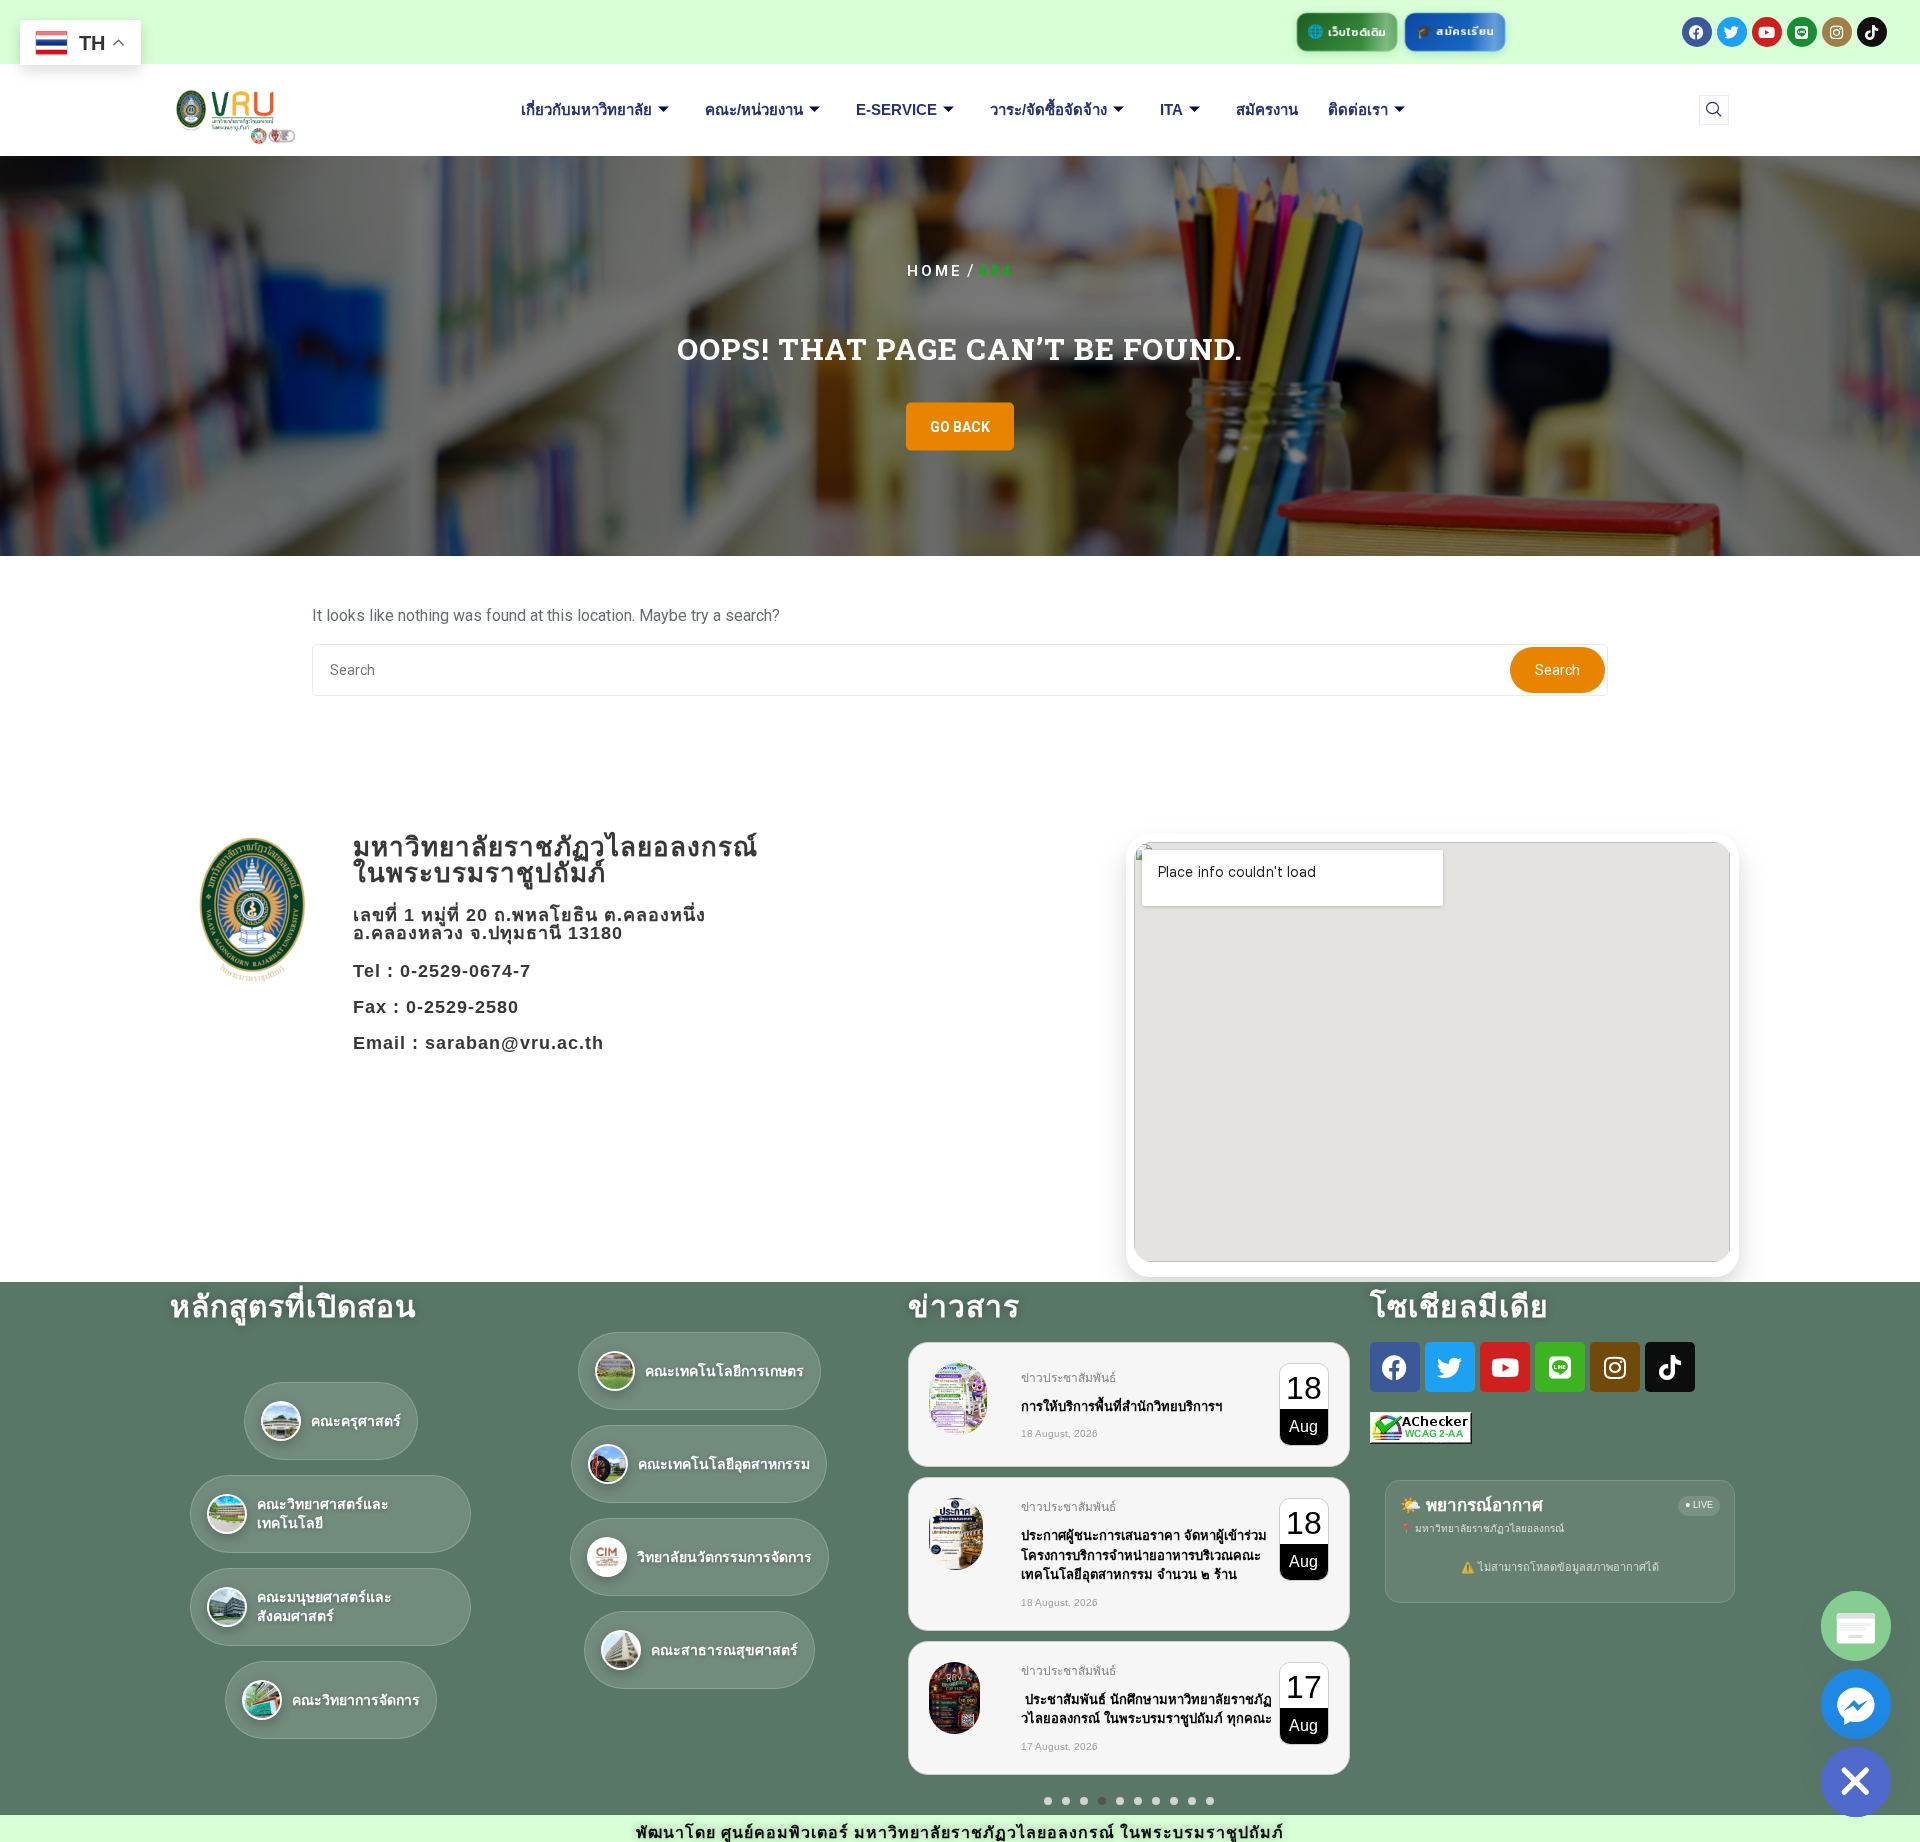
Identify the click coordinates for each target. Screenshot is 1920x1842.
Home (935, 271)
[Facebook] (1697, 32)
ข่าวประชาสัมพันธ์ (1068, 1378)
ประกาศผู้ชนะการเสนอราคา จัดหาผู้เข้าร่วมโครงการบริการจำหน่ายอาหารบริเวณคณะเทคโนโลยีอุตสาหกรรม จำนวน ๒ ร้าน (1144, 1555)
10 (1210, 1801)
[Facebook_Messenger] (1856, 1704)
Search (1557, 670)
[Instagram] (1837, 32)
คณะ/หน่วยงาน (754, 109)
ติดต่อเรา (1358, 109)
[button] (1714, 110)
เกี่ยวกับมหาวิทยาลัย (586, 109)
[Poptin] (1856, 1626)
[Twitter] (1732, 32)
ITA (1171, 109)
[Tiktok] (1872, 32)
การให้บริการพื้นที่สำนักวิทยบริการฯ (1121, 1406)
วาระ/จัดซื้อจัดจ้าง (1048, 109)
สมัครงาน (1267, 109)
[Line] (1802, 32)
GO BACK (960, 427)
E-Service (896, 109)
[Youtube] (1767, 32)
